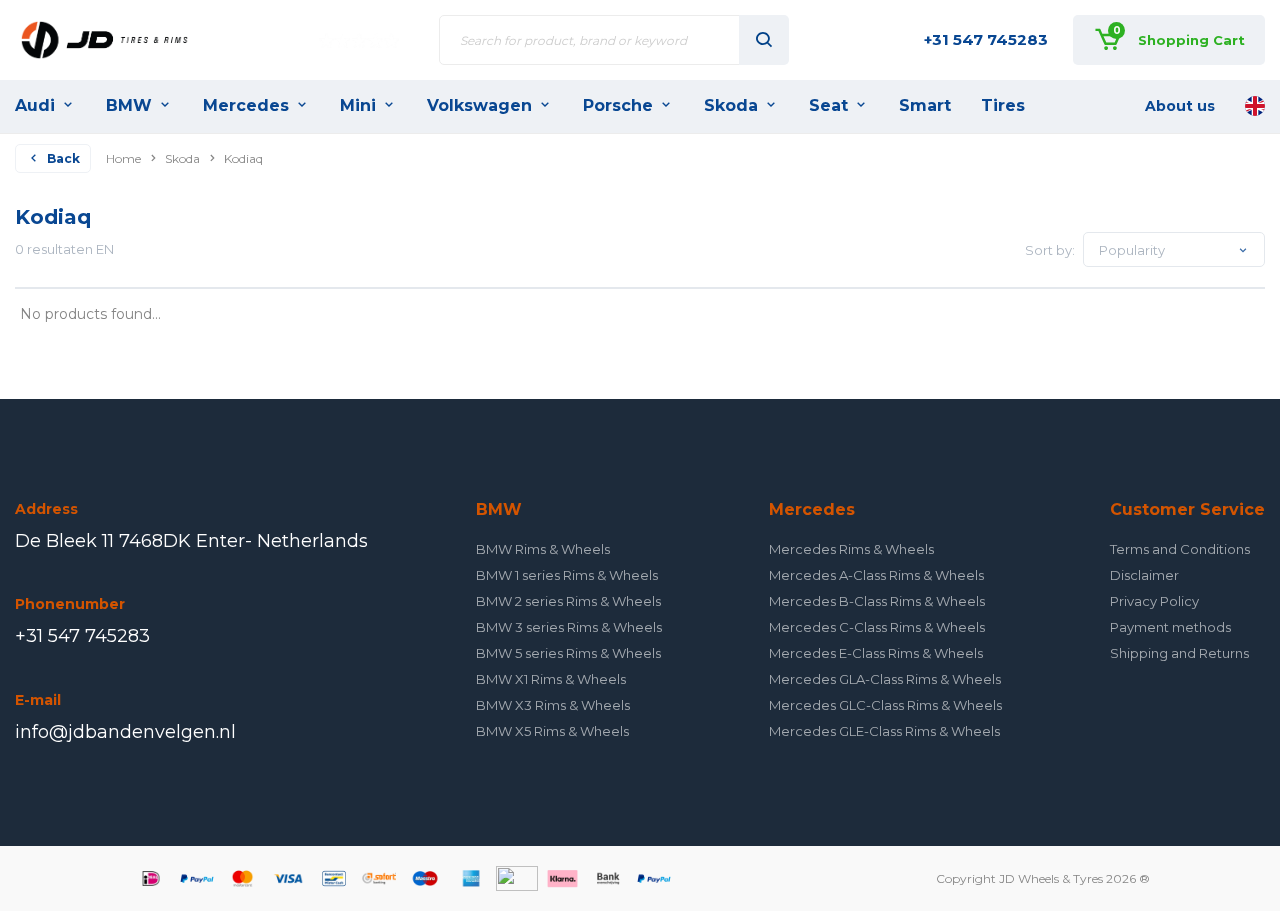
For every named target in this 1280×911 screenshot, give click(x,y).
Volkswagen (479, 105)
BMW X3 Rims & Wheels (553, 705)
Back (63, 158)
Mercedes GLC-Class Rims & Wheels (885, 705)
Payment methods (1170, 627)
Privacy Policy (1154, 601)
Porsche (618, 105)
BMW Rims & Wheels (543, 549)
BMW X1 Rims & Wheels (551, 679)
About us (1180, 106)
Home (123, 158)
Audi (35, 105)
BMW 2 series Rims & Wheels (568, 601)
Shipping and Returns (1179, 653)
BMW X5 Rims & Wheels (552, 731)
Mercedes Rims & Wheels (851, 549)
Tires (1003, 105)
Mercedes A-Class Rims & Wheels (876, 575)
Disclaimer (1144, 575)
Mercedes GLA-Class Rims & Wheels (885, 679)
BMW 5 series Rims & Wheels (568, 653)
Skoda (731, 105)
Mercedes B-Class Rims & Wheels (877, 601)
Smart (925, 105)
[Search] (764, 40)
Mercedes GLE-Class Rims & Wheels (884, 731)
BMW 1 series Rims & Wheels (567, 575)
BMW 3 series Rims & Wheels (569, 627)
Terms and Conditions (1180, 549)
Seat (828, 105)
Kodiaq (243, 158)
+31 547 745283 (986, 39)
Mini (358, 105)
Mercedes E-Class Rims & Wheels (876, 653)
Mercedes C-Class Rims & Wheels (877, 627)
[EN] (1255, 106)
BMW (129, 105)
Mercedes (246, 105)
